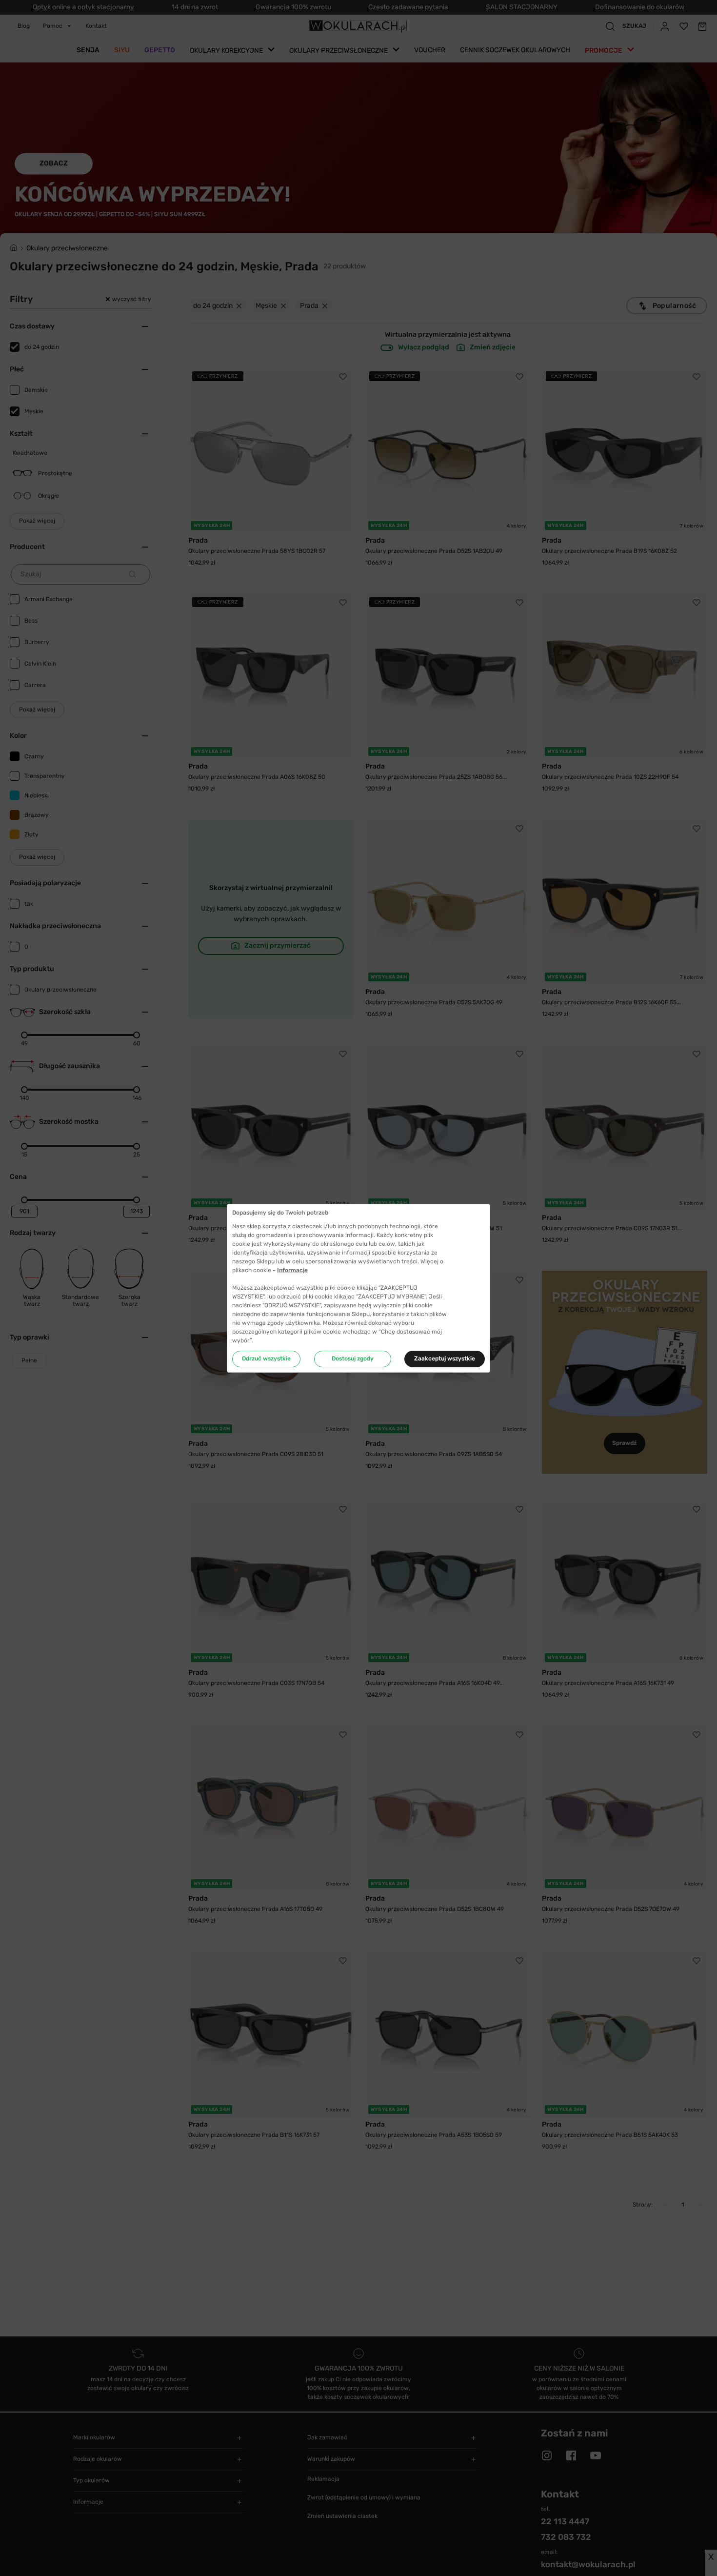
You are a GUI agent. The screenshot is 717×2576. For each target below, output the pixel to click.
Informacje (292, 1270)
